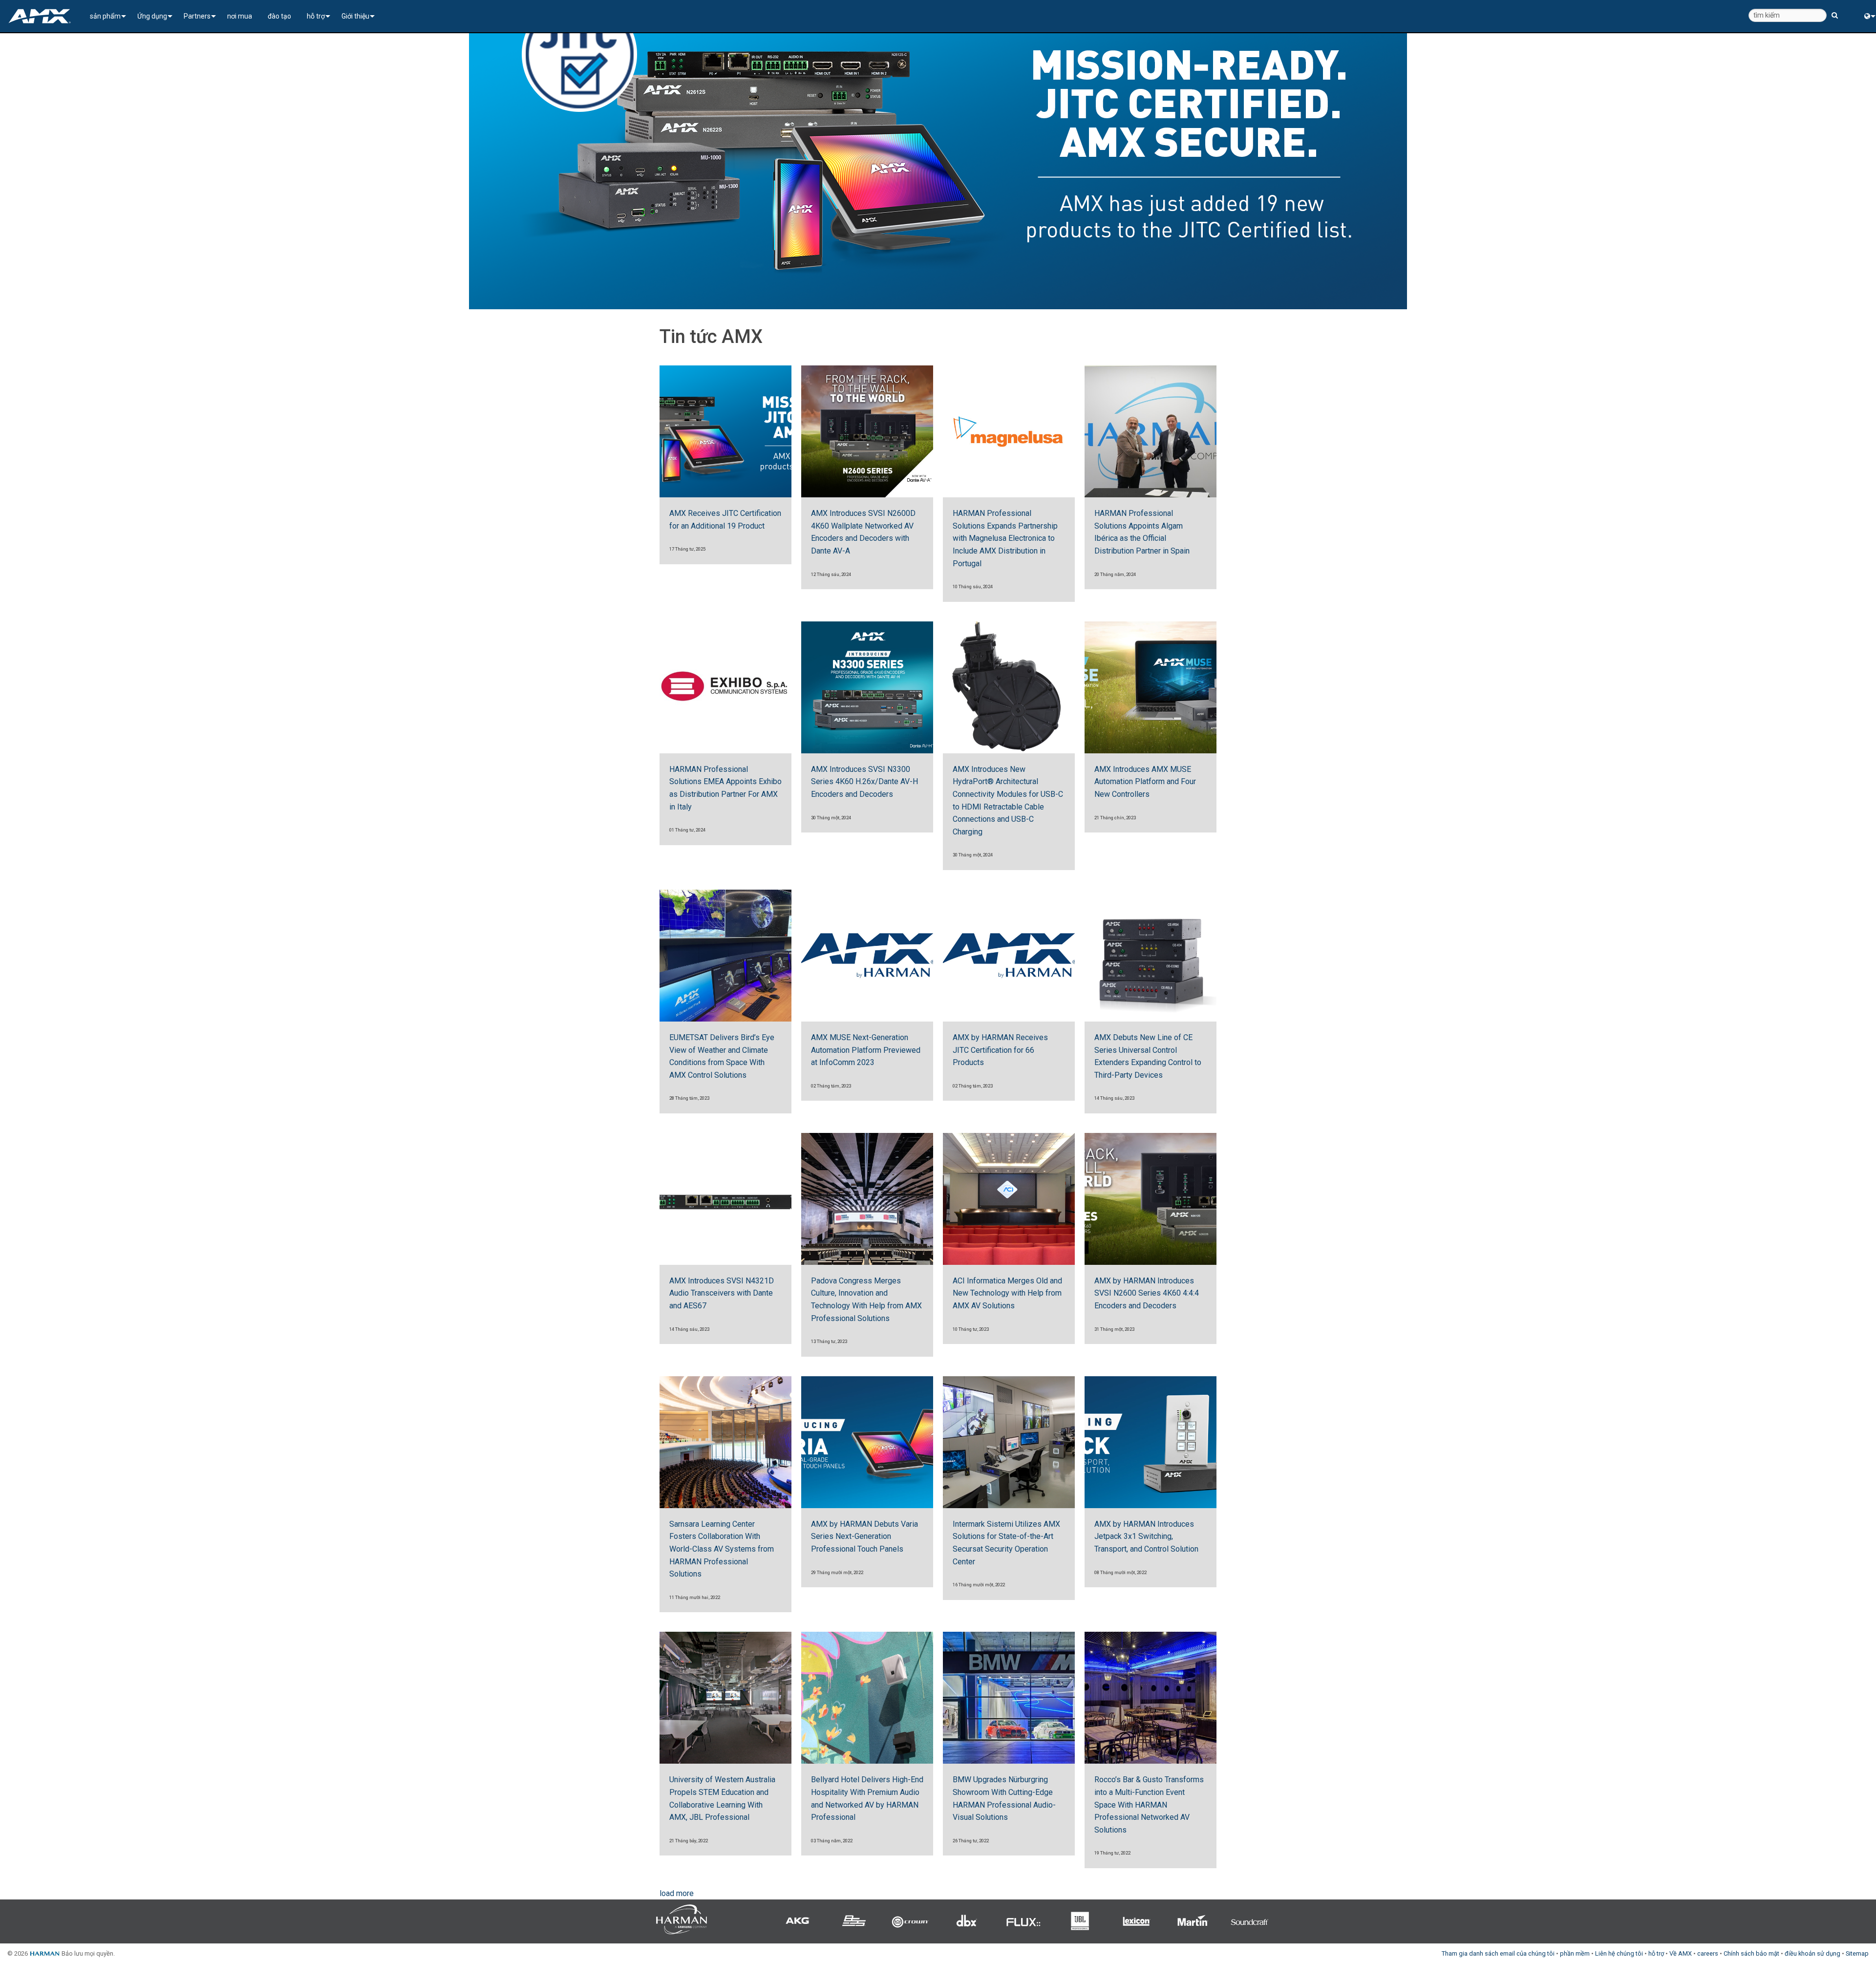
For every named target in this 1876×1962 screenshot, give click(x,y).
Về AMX (1681, 1953)
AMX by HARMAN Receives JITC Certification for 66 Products (1000, 1050)
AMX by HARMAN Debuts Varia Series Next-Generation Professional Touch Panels (864, 1536)
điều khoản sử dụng (1812, 1953)
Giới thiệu (355, 16)
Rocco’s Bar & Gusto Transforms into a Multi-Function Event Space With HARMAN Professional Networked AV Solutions (1149, 1804)
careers (1708, 1953)
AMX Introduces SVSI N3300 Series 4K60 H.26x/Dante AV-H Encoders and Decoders (864, 782)
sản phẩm (105, 16)
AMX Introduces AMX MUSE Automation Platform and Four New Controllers (1145, 782)
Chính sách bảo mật (1751, 1953)
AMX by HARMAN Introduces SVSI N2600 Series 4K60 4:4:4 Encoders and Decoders (1147, 1293)
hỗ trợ (316, 16)
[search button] (1835, 11)
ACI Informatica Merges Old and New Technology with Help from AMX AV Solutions (1007, 1293)
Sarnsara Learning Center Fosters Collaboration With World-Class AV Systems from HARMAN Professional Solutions (722, 1549)
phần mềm (1575, 1953)
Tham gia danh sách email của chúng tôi (1498, 1953)
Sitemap (1857, 1953)
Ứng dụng (152, 16)
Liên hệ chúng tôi (1619, 1953)
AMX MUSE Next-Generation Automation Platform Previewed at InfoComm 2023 (866, 1050)
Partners (197, 16)
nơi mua (240, 16)
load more (677, 1893)
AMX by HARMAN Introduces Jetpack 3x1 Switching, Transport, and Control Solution (1146, 1536)
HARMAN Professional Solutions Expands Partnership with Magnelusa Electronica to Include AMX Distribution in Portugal (1005, 538)
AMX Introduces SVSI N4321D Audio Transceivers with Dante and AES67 (722, 1293)
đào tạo (279, 16)
